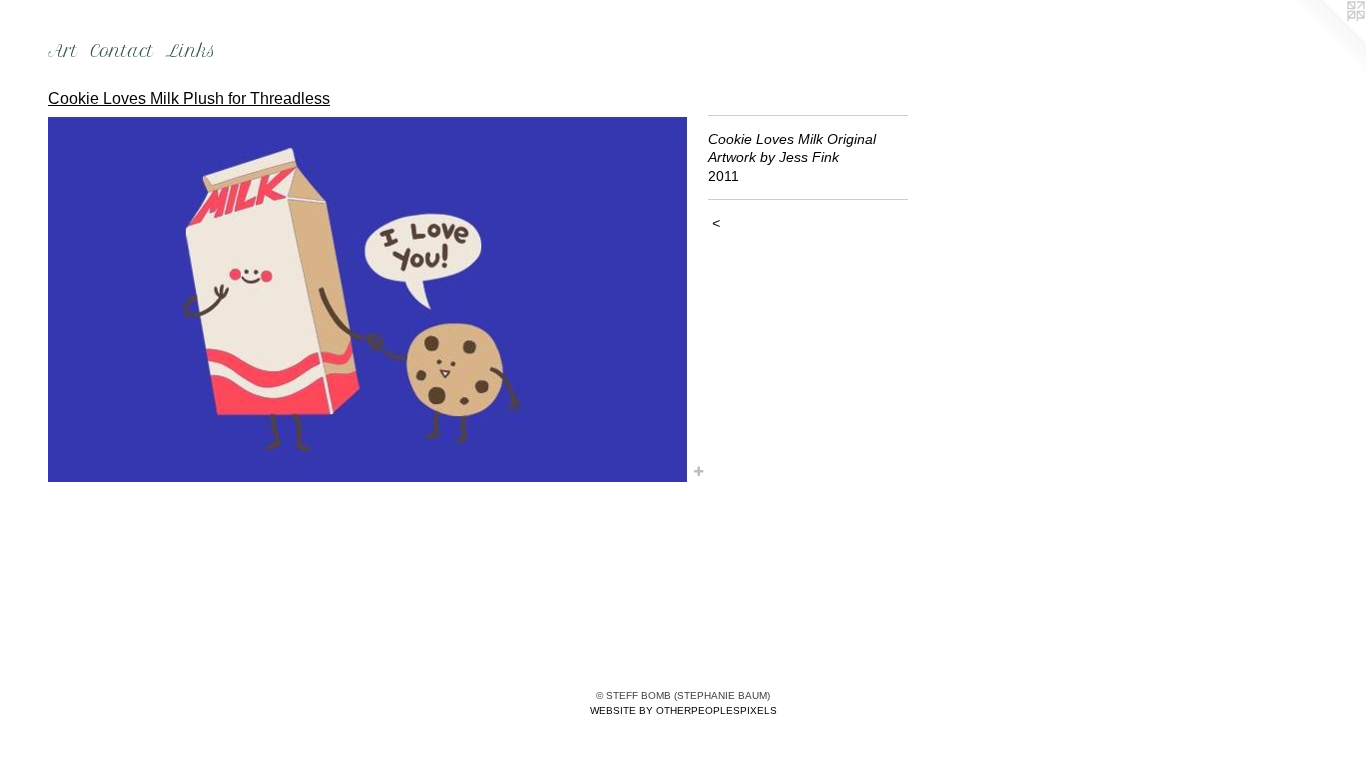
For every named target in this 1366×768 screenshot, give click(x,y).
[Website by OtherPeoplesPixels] (1326, 40)
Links (191, 51)
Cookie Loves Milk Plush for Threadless (189, 98)
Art (63, 51)
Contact (122, 51)
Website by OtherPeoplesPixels (683, 710)
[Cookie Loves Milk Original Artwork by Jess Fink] (368, 298)
